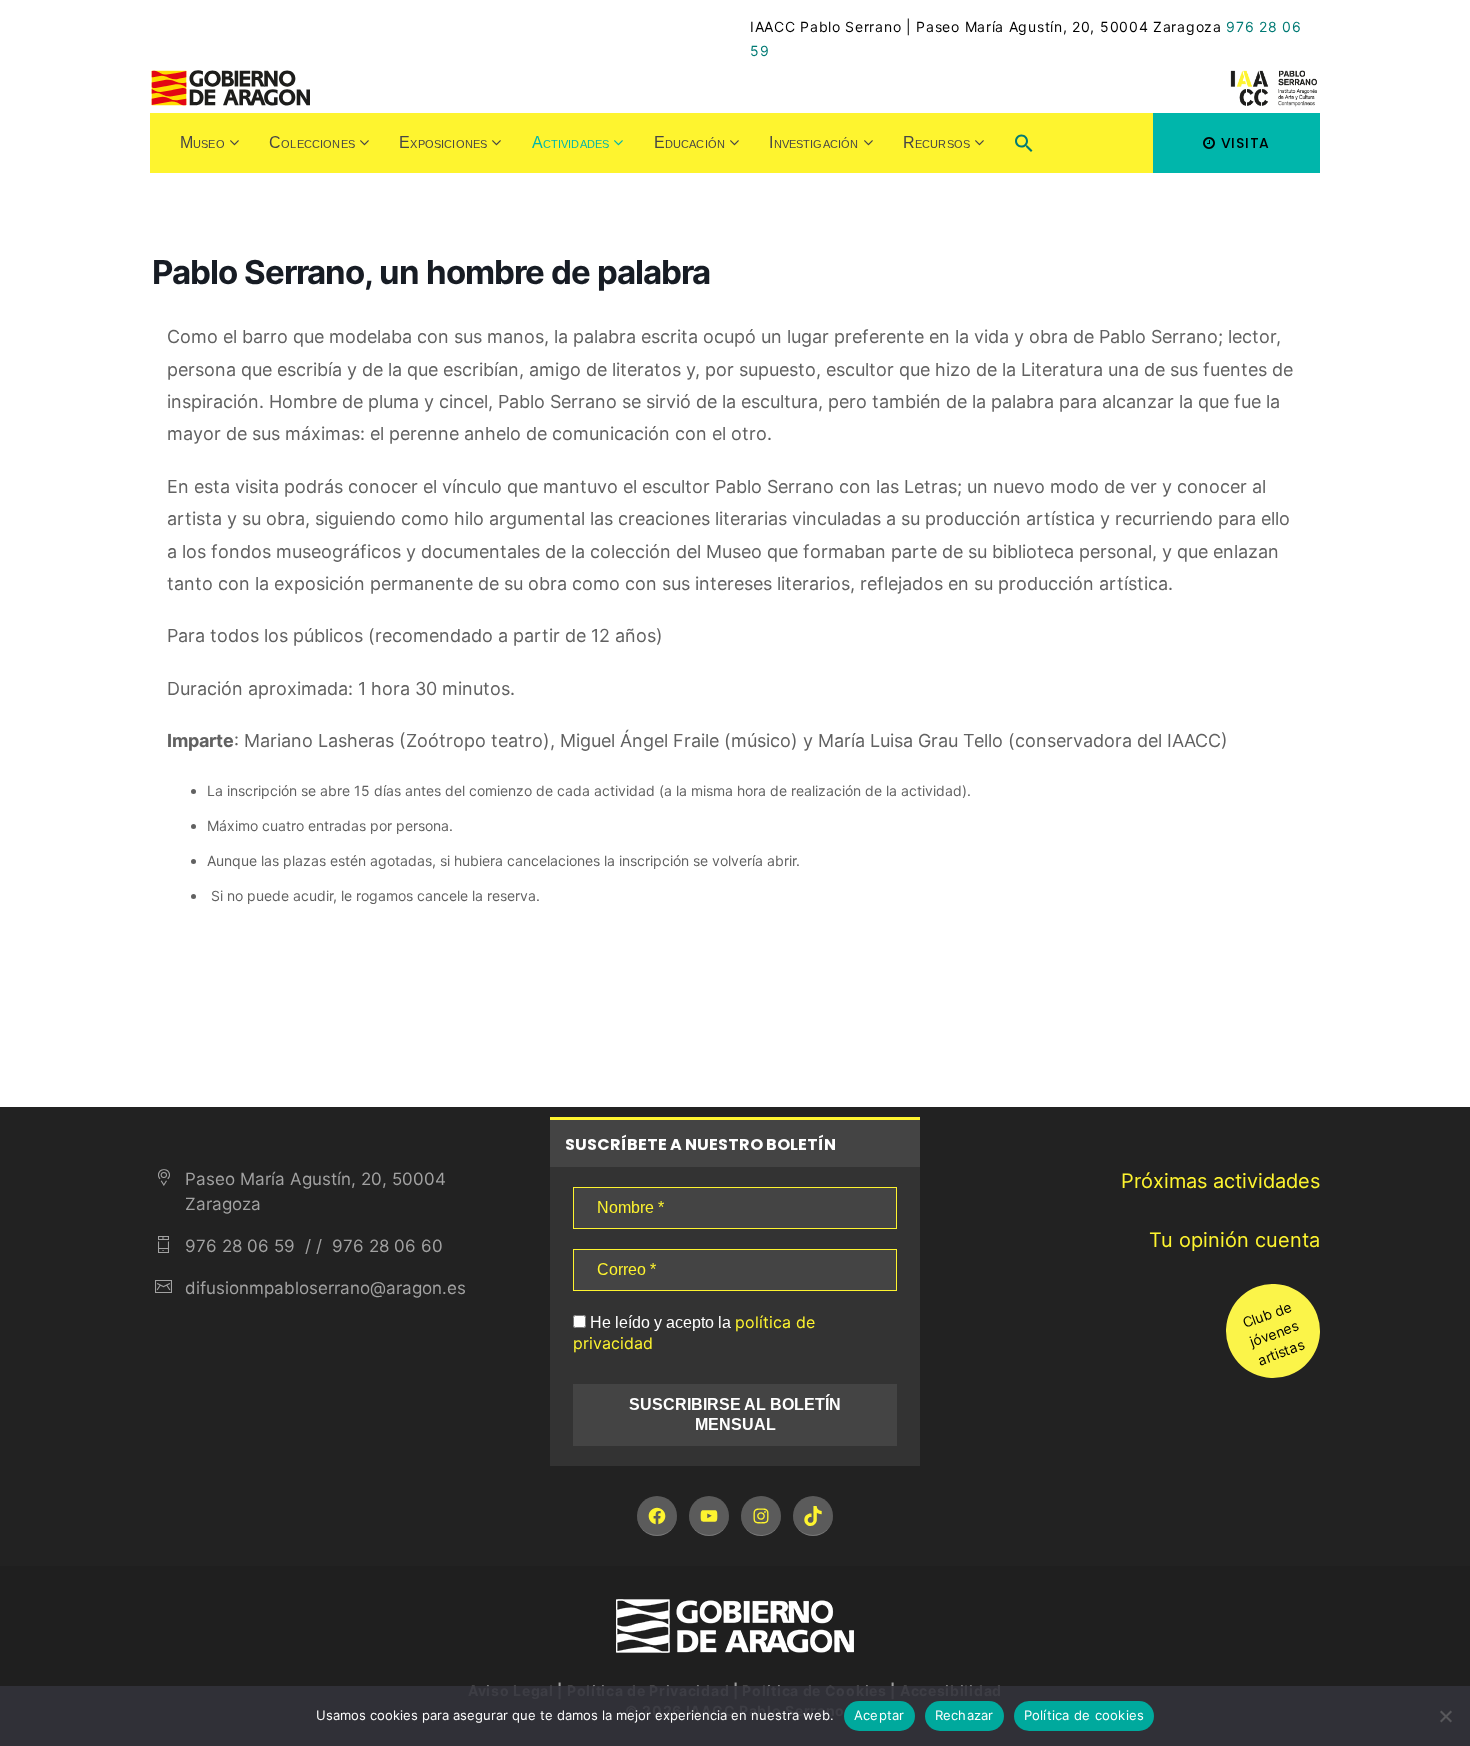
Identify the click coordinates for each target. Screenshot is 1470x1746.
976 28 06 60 (385, 1246)
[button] (1024, 145)
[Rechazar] (1445, 1716)
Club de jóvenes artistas (1273, 1333)
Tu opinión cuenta (1234, 1240)
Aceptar (879, 1715)
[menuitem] (209, 143)
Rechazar (964, 1715)
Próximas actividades (1220, 1181)
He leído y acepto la (694, 1332)
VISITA (1245, 143)
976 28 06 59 (240, 1246)
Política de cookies (1084, 1715)
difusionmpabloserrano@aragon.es (325, 1288)
